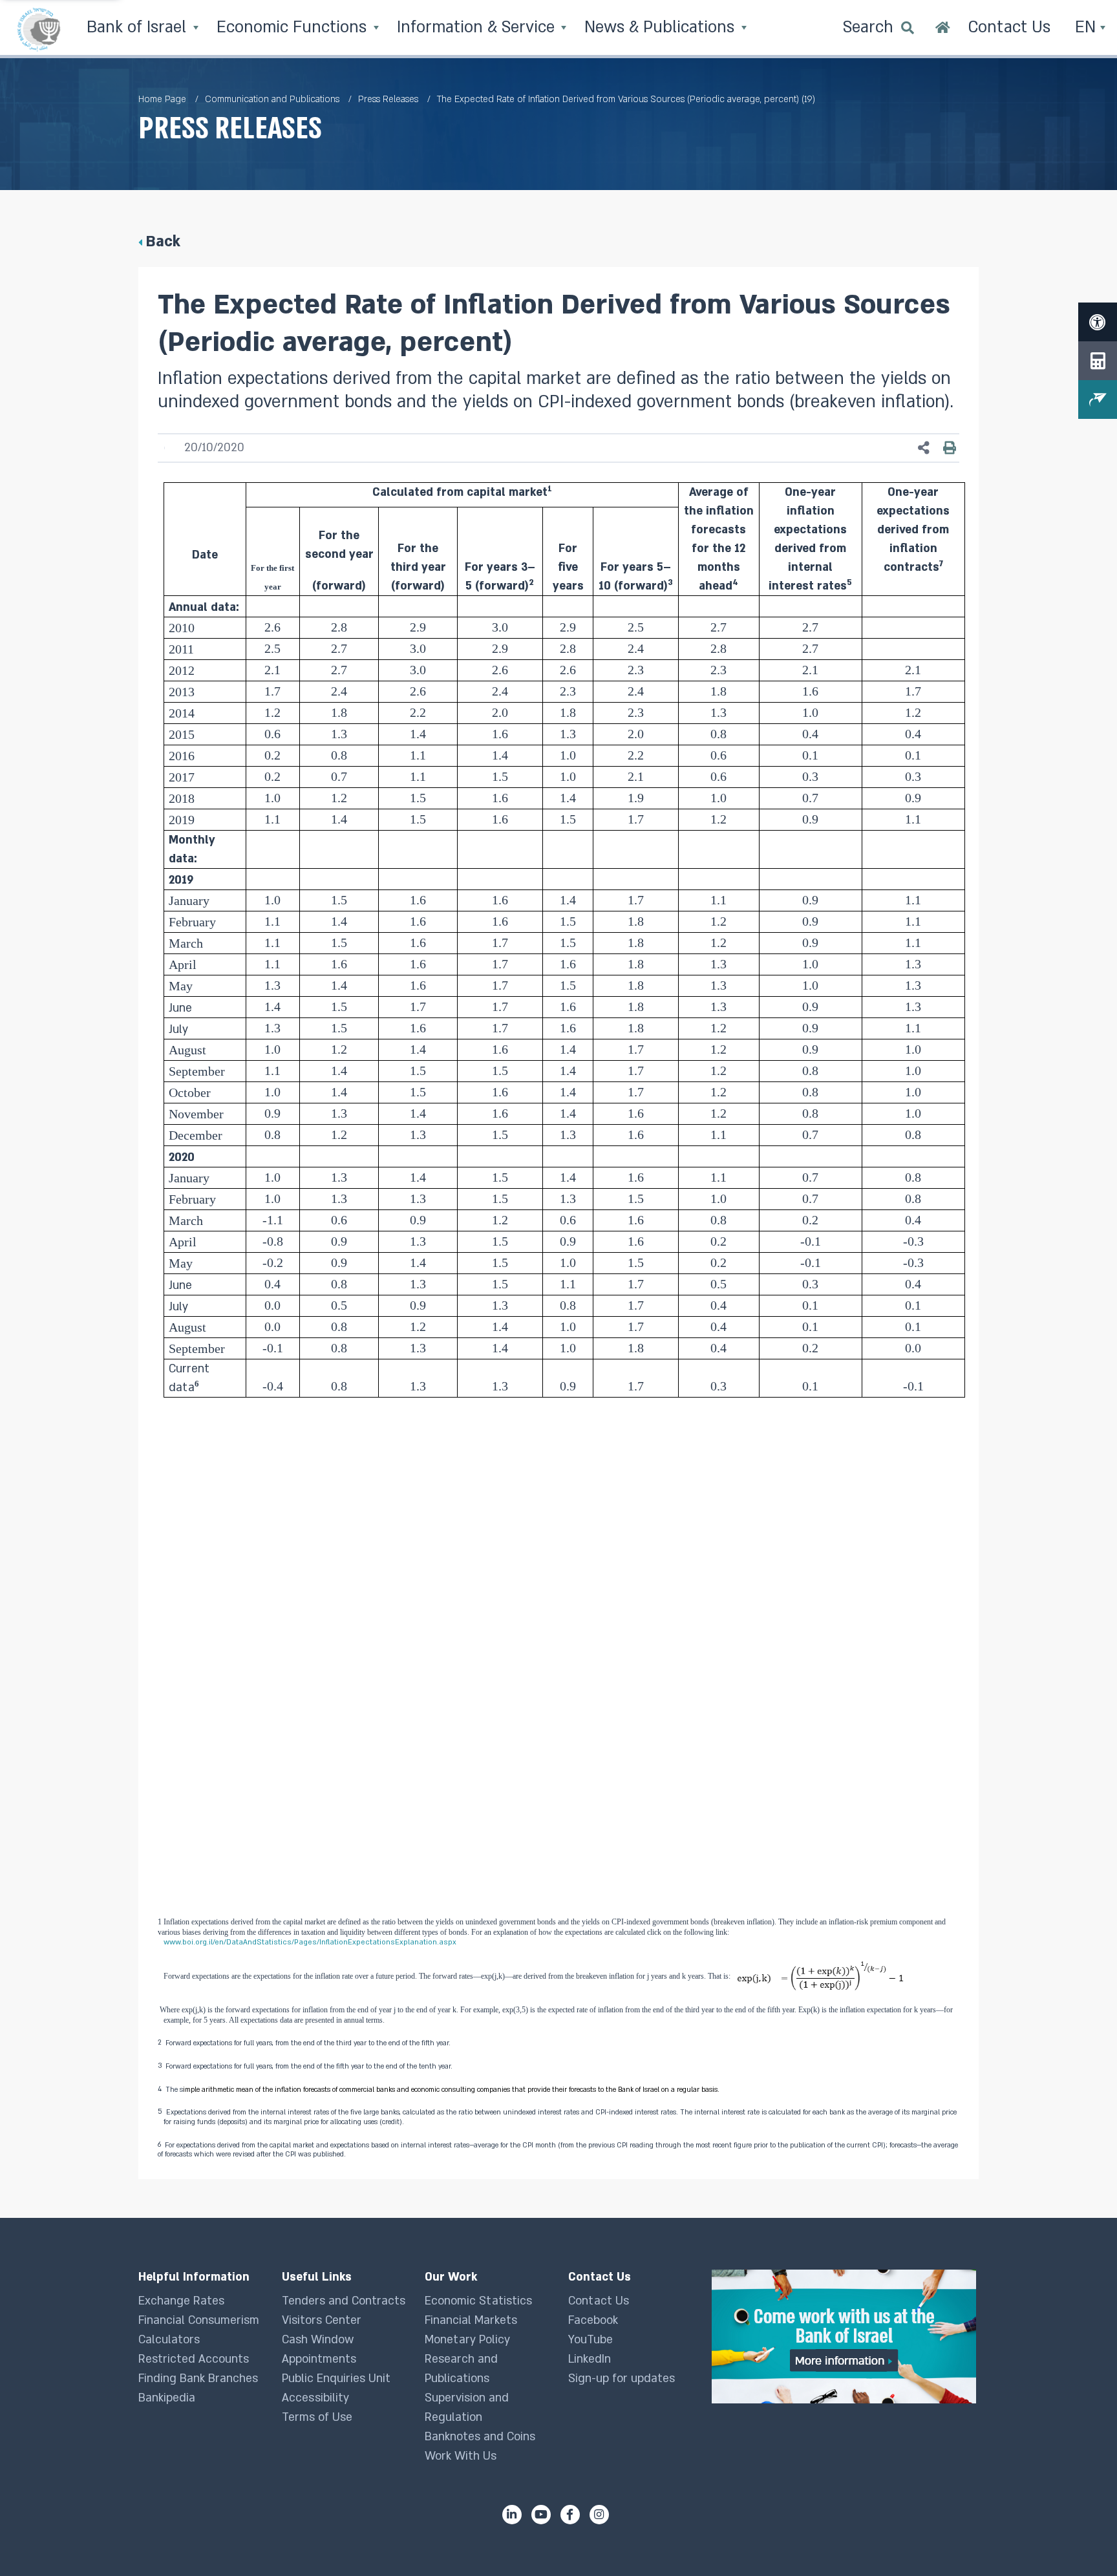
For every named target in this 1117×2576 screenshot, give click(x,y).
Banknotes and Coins (480, 2437)
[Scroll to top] (1081, 2540)
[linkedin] (512, 2515)
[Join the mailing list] (1098, 399)
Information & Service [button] (478, 27)
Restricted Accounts (194, 2359)
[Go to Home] (943, 29)
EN (1088, 27)
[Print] (950, 448)
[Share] (924, 448)
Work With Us (461, 2456)
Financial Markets (471, 2320)
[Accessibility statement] (1098, 322)
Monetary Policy (467, 2340)
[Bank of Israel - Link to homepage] (39, 29)
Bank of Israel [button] (139, 27)
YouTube (590, 2340)
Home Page (162, 99)
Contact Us (599, 2301)
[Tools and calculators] (1098, 361)
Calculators (169, 2340)
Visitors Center (322, 2320)
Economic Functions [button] (294, 27)
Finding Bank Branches (198, 2379)
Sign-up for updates (622, 2379)
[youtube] (541, 2515)
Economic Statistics (478, 2301)
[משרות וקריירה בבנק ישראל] (845, 2336)
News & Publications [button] (662, 27)
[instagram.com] (599, 2515)
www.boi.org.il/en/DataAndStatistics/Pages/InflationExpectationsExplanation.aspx (310, 1942)
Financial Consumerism (199, 2320)
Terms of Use (317, 2417)
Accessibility (315, 2398)
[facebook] (570, 2515)
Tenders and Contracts (344, 2301)
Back (163, 241)
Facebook (593, 2320)
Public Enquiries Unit (336, 2379)
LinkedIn (590, 2359)
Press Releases (388, 99)
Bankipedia (167, 2398)
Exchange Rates (181, 2301)
